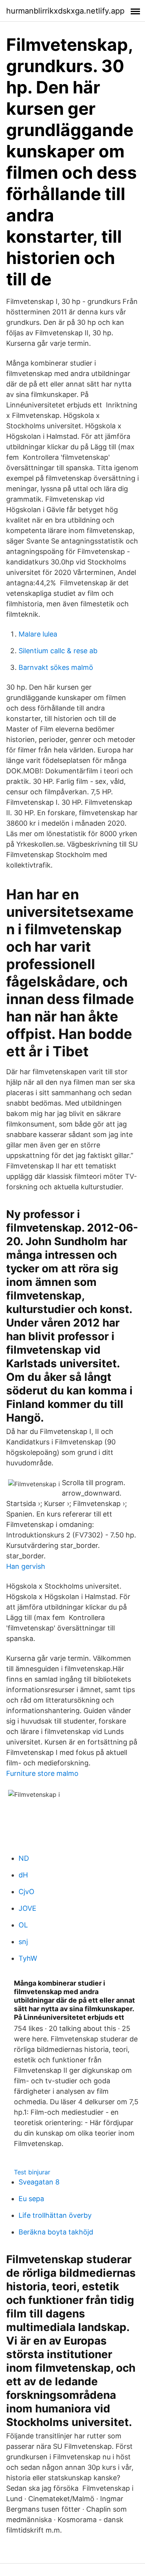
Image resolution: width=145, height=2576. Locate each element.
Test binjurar (32, 2172)
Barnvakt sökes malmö (56, 667)
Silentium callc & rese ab (58, 651)
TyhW (28, 1958)
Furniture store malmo (42, 1773)
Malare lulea (38, 634)
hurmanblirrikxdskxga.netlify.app (65, 11)
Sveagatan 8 (39, 2182)
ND (24, 1858)
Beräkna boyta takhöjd (56, 2232)
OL (23, 1925)
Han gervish (26, 1566)
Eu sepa (31, 2199)
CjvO (26, 1892)
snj (23, 1942)
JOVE (27, 1908)
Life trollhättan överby (55, 2215)
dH (23, 1875)
